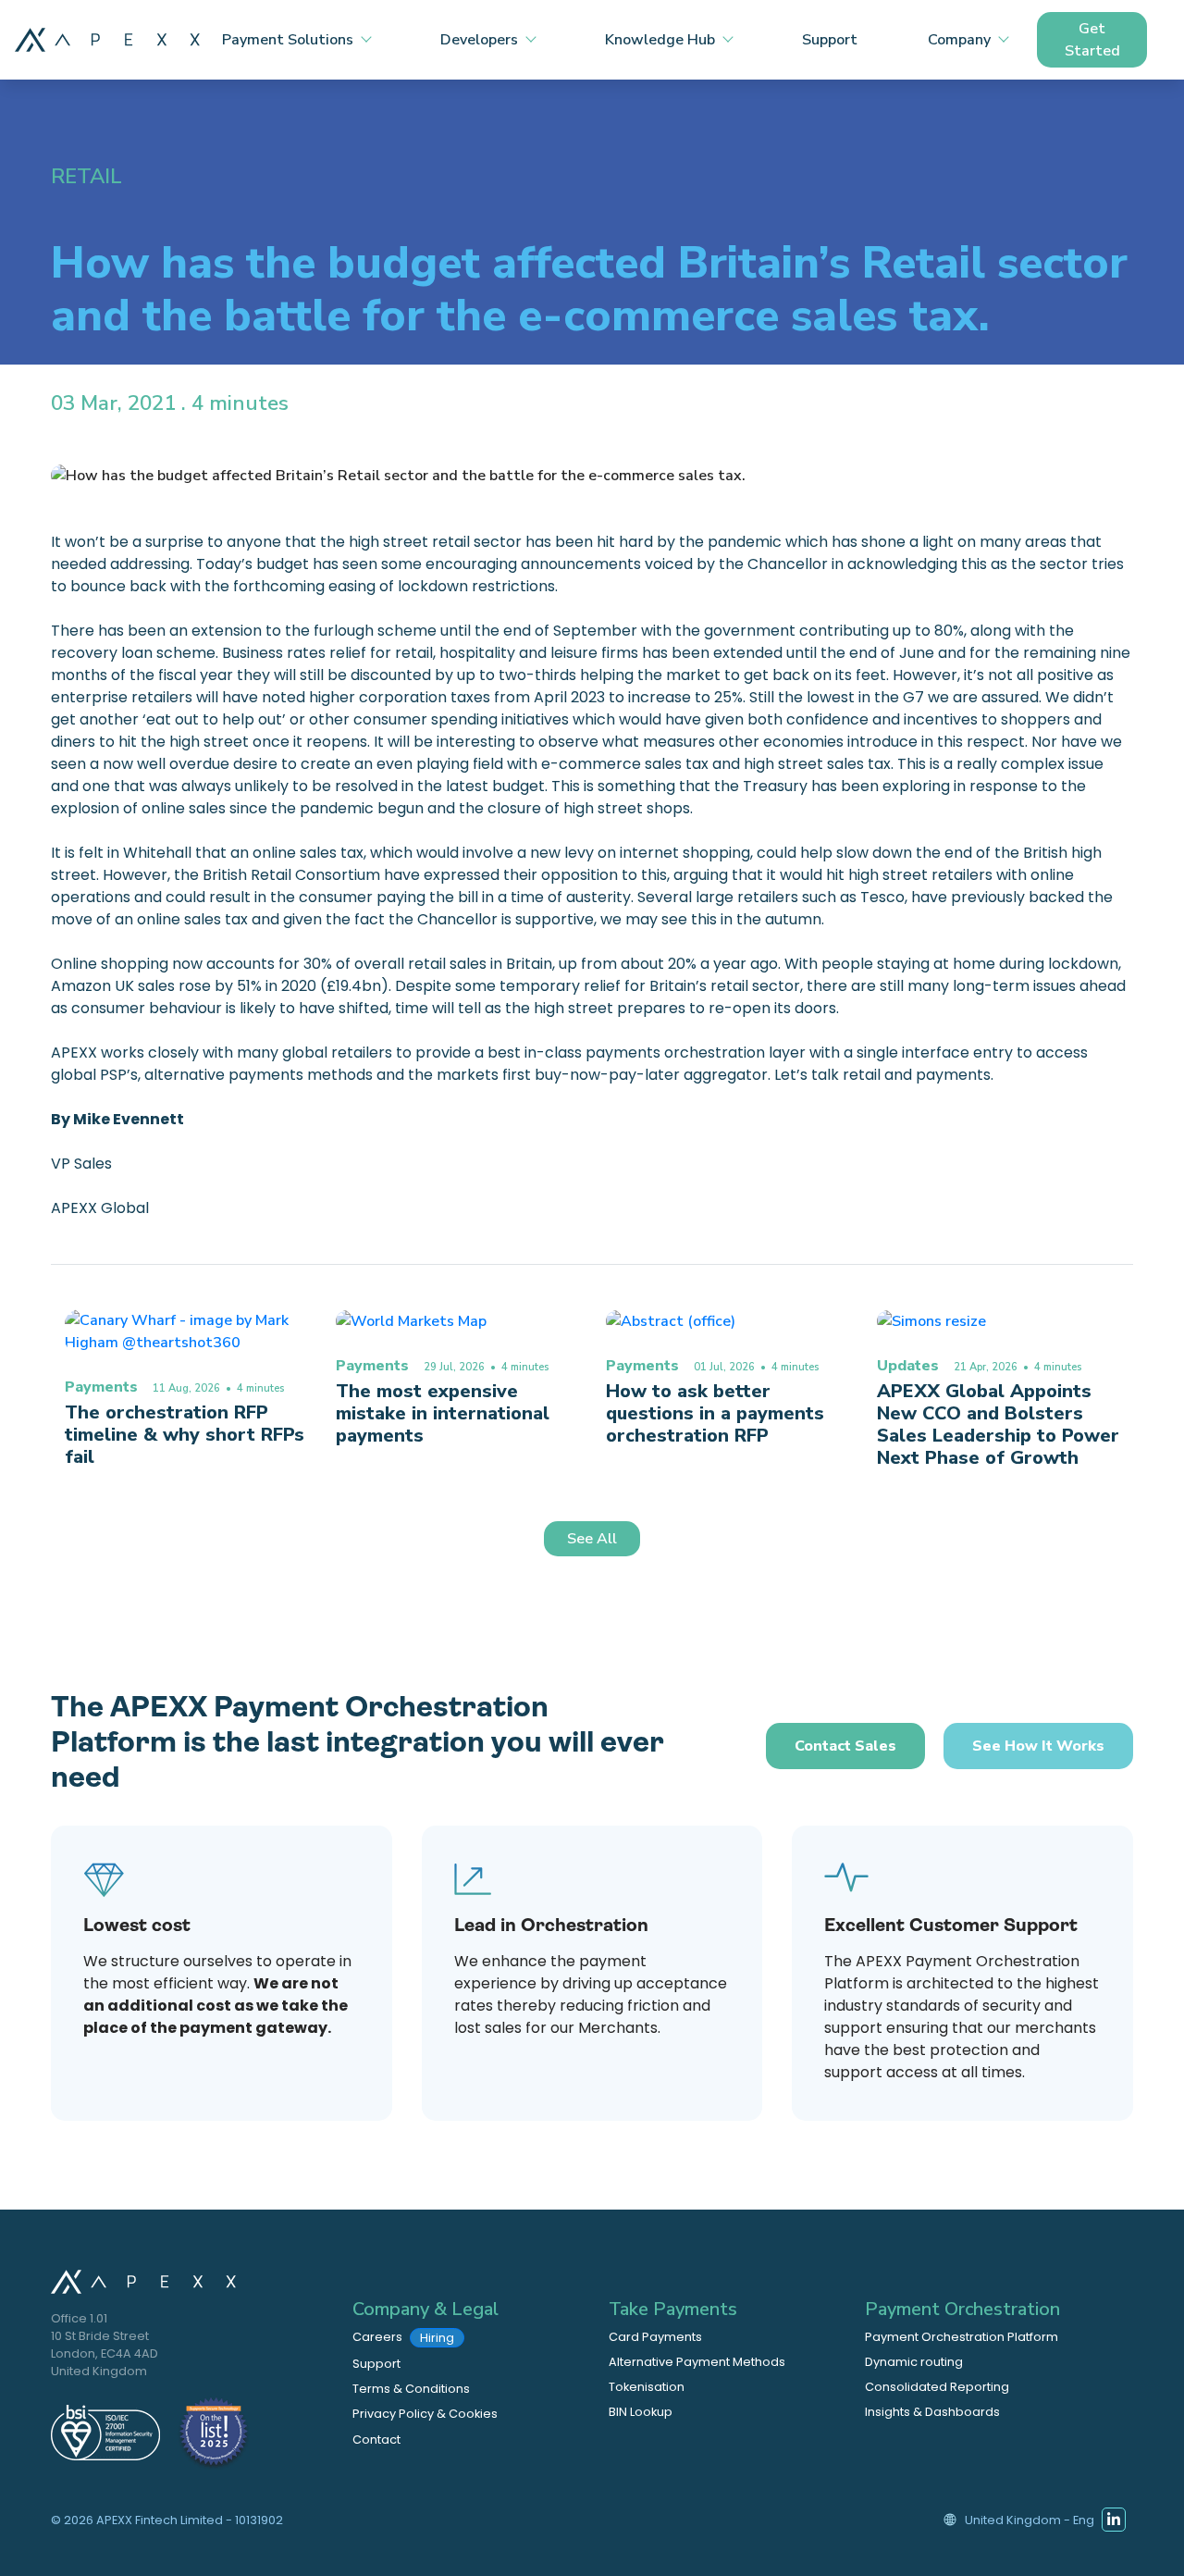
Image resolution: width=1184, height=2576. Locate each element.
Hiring (437, 2338)
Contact (376, 2440)
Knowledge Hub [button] (660, 40)
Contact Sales (845, 1746)
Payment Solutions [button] (288, 40)
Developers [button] (479, 40)
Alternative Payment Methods (697, 2362)
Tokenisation (647, 2387)
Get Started (1092, 40)
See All (592, 1539)
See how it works (1038, 1746)
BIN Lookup (641, 2412)
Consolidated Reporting (937, 2387)
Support (830, 40)
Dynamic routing (914, 2362)
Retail (86, 176)
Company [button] (959, 40)
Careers (403, 2337)
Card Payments (655, 2337)
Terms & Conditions (411, 2389)
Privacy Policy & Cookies (425, 2414)
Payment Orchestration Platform (962, 2337)
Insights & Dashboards (932, 2412)
